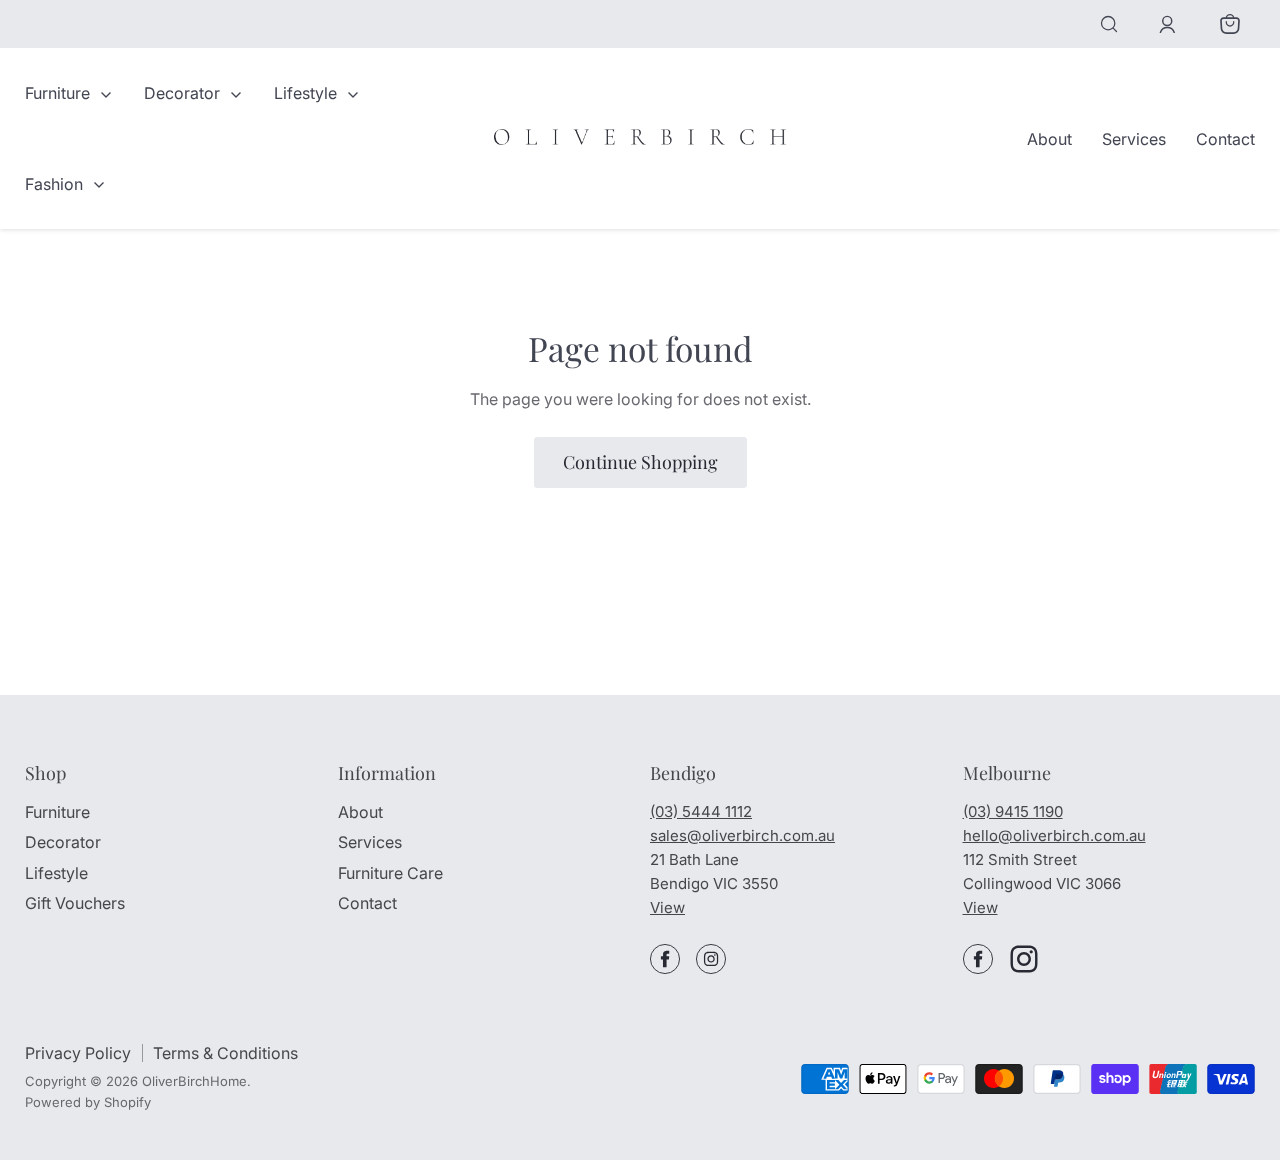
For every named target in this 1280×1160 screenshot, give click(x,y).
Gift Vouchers (75, 903)
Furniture (59, 93)
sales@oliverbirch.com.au (742, 835)
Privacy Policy (78, 1053)
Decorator (184, 93)
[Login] (1167, 24)
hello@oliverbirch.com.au (1054, 835)
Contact (1225, 139)
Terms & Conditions (225, 1053)
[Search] (1109, 24)
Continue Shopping (640, 462)
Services (1134, 139)
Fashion (56, 184)
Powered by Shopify (88, 1102)
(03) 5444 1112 (701, 811)
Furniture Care (390, 873)
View (667, 907)
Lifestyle (307, 93)
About (1049, 139)
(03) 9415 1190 (1013, 811)
